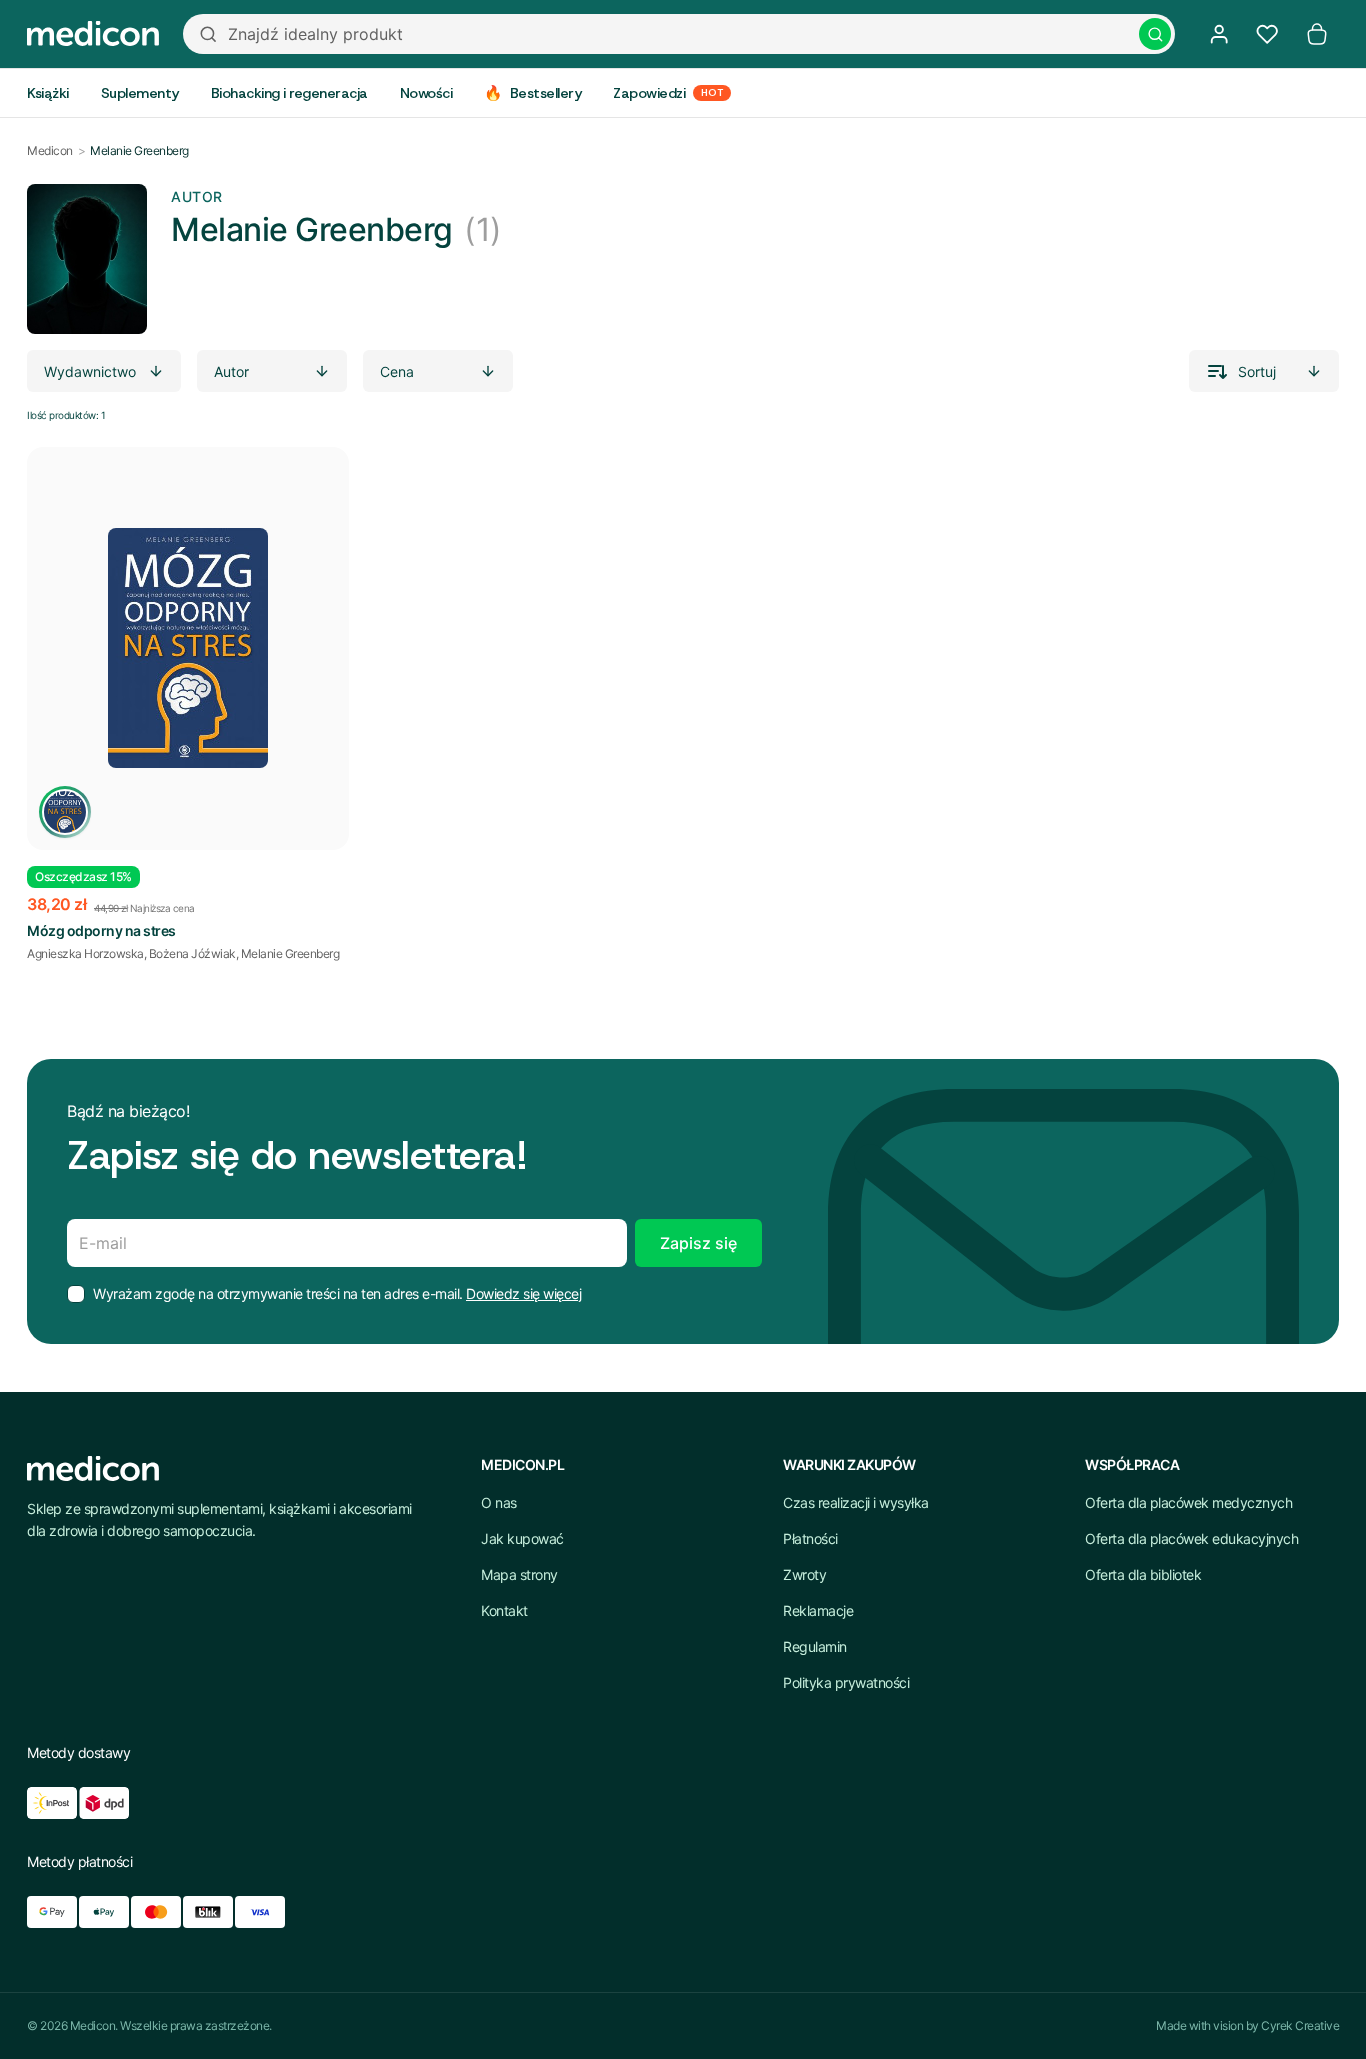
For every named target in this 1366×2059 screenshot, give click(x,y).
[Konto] (1219, 34)
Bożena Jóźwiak (192, 953)
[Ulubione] (1267, 34)
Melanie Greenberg (290, 953)
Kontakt (504, 1610)
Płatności (810, 1538)
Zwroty (804, 1574)
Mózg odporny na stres (101, 930)
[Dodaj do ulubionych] (317, 479)
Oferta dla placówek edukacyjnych (1191, 1538)
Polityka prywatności (846, 1682)
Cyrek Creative (1300, 2025)
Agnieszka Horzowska (85, 953)
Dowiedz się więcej (523, 1293)
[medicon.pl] (93, 34)
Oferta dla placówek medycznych (1188, 1502)
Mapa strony (519, 1574)
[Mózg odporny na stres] (188, 648)
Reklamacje (818, 1610)
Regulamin (815, 1646)
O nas (499, 1502)
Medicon (50, 150)
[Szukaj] (1155, 34)
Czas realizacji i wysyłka (856, 1502)
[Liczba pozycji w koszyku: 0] (1317, 34)
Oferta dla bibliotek (1143, 1574)
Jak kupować (522, 1538)
